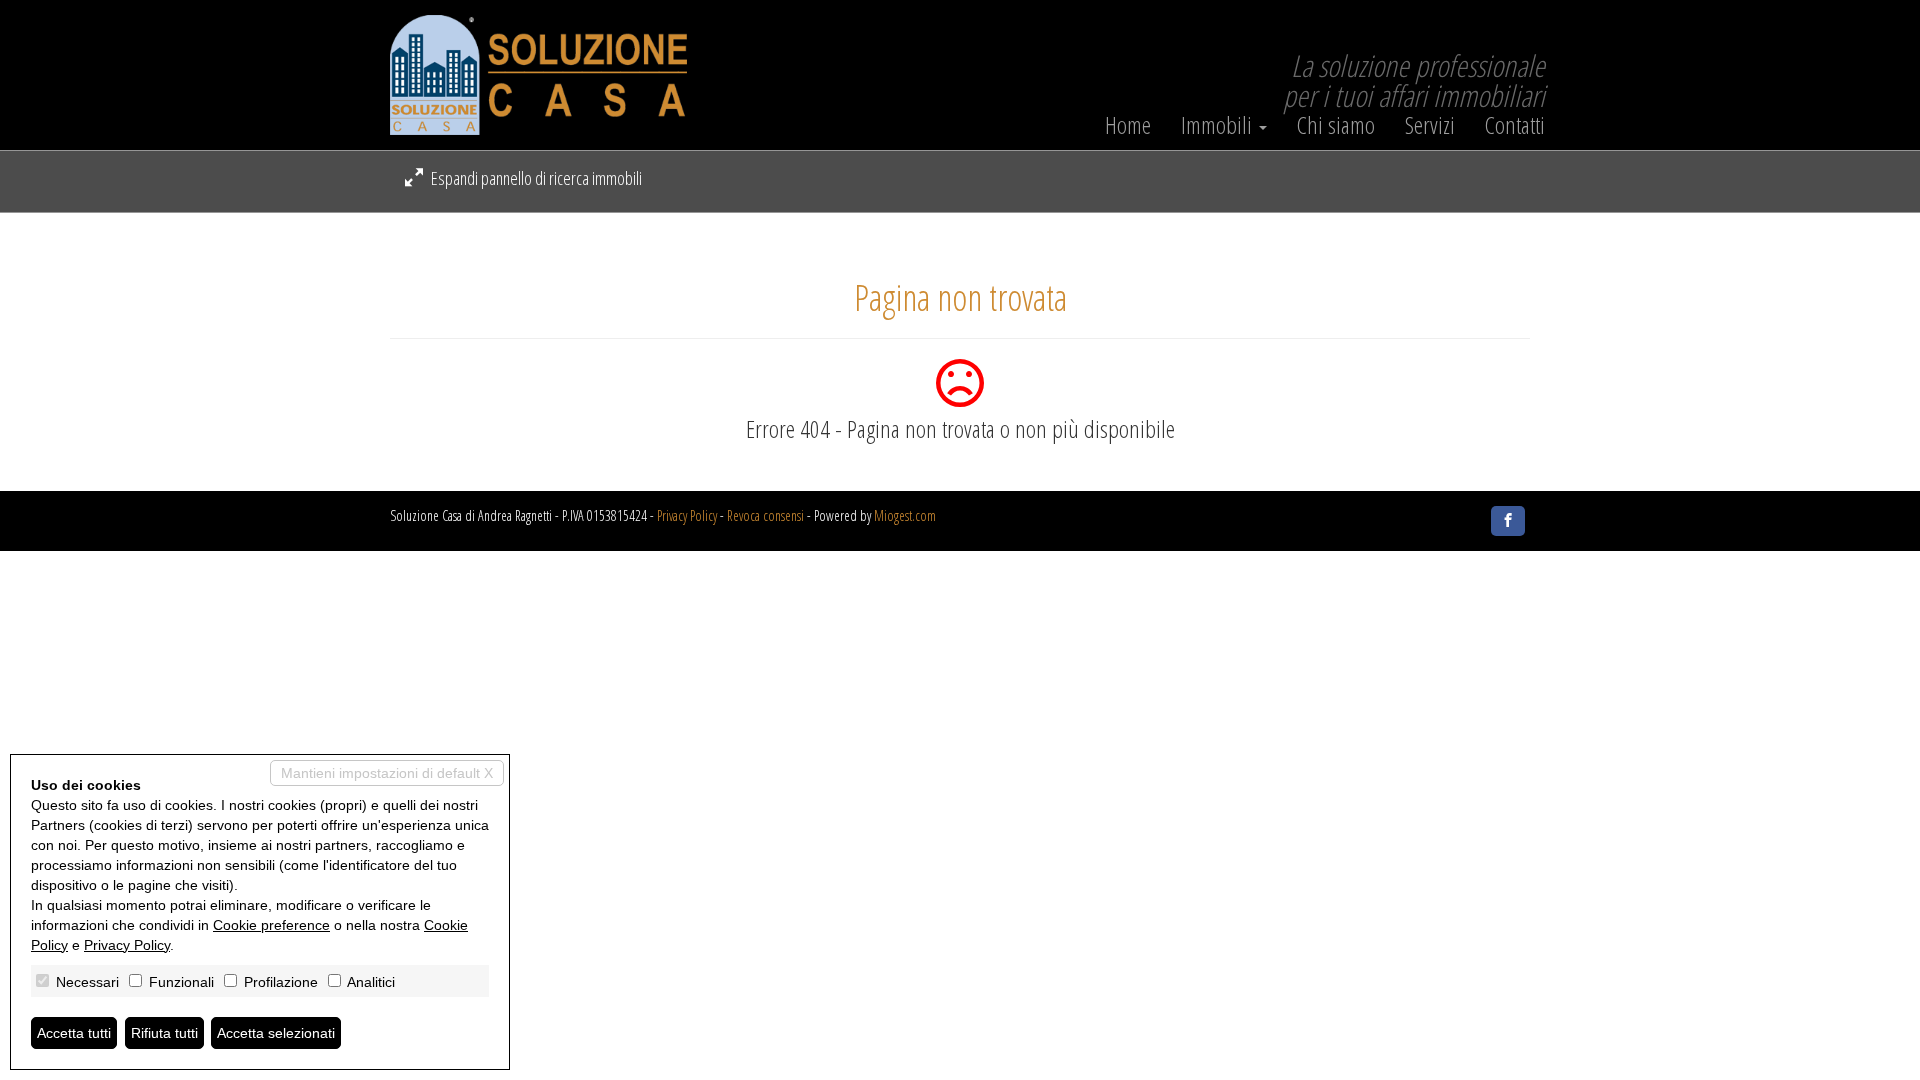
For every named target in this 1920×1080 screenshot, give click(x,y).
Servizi (1430, 125)
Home (1128, 125)
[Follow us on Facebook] (1508, 521)
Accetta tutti (74, 1033)
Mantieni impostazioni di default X (387, 773)
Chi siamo (1336, 125)
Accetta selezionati (276, 1033)
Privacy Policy (687, 515)
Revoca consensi (765, 515)
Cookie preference (271, 925)
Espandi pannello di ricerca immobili (535, 178)
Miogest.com (905, 515)
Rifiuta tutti (164, 1033)
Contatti (1515, 125)
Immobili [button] (1219, 125)
